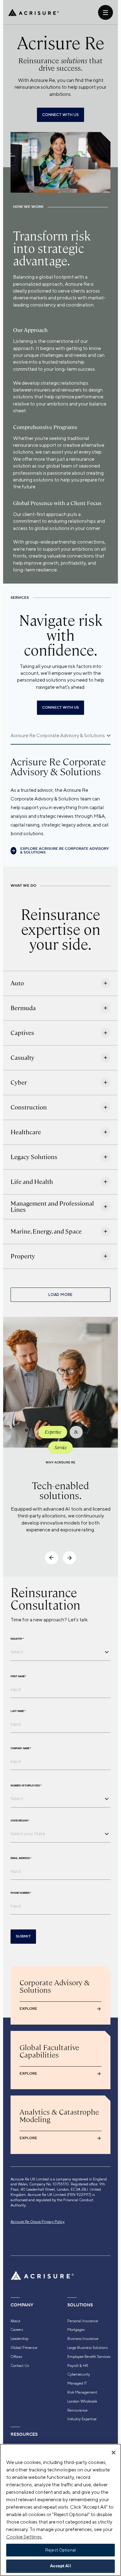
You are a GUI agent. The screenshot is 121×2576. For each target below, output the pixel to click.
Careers (17, 2330)
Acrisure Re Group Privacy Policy (38, 2222)
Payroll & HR (78, 2366)
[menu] (105, 12)
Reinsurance (77, 2410)
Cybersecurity (79, 2374)
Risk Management (82, 2392)
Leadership (19, 2339)
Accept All (60, 2566)
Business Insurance (83, 2339)
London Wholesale (82, 2401)
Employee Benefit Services (89, 2357)
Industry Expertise (82, 2419)
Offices (16, 2357)
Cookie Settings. (24, 2537)
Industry (17, 1639)
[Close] (114, 2453)
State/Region (20, 1821)
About (16, 2321)
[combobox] (56, 1652)
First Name (18, 1677)
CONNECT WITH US (60, 115)
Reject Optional (60, 2550)
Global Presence (24, 2348)
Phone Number (21, 1893)
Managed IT (77, 2383)
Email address (21, 1858)
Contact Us (20, 2366)
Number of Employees (26, 1786)
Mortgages (76, 2330)
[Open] (107, 1652)
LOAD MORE (60, 1295)
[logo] (34, 12)
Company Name (21, 1749)
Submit (23, 1936)
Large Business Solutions (87, 2348)
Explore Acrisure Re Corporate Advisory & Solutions (65, 851)
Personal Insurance (83, 2321)
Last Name (18, 1711)
